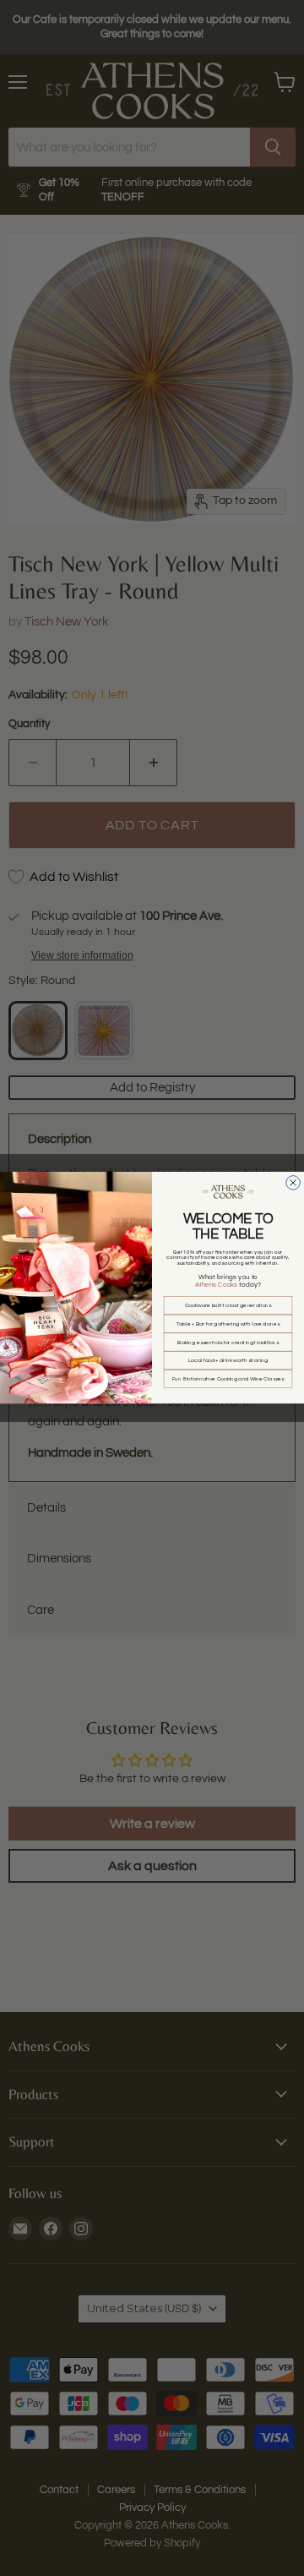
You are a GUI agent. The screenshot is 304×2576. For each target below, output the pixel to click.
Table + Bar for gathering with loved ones (228, 1324)
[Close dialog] (293, 1183)
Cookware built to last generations (228, 1305)
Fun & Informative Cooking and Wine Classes (228, 1379)
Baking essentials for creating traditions (228, 1343)
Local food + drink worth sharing (228, 1360)
